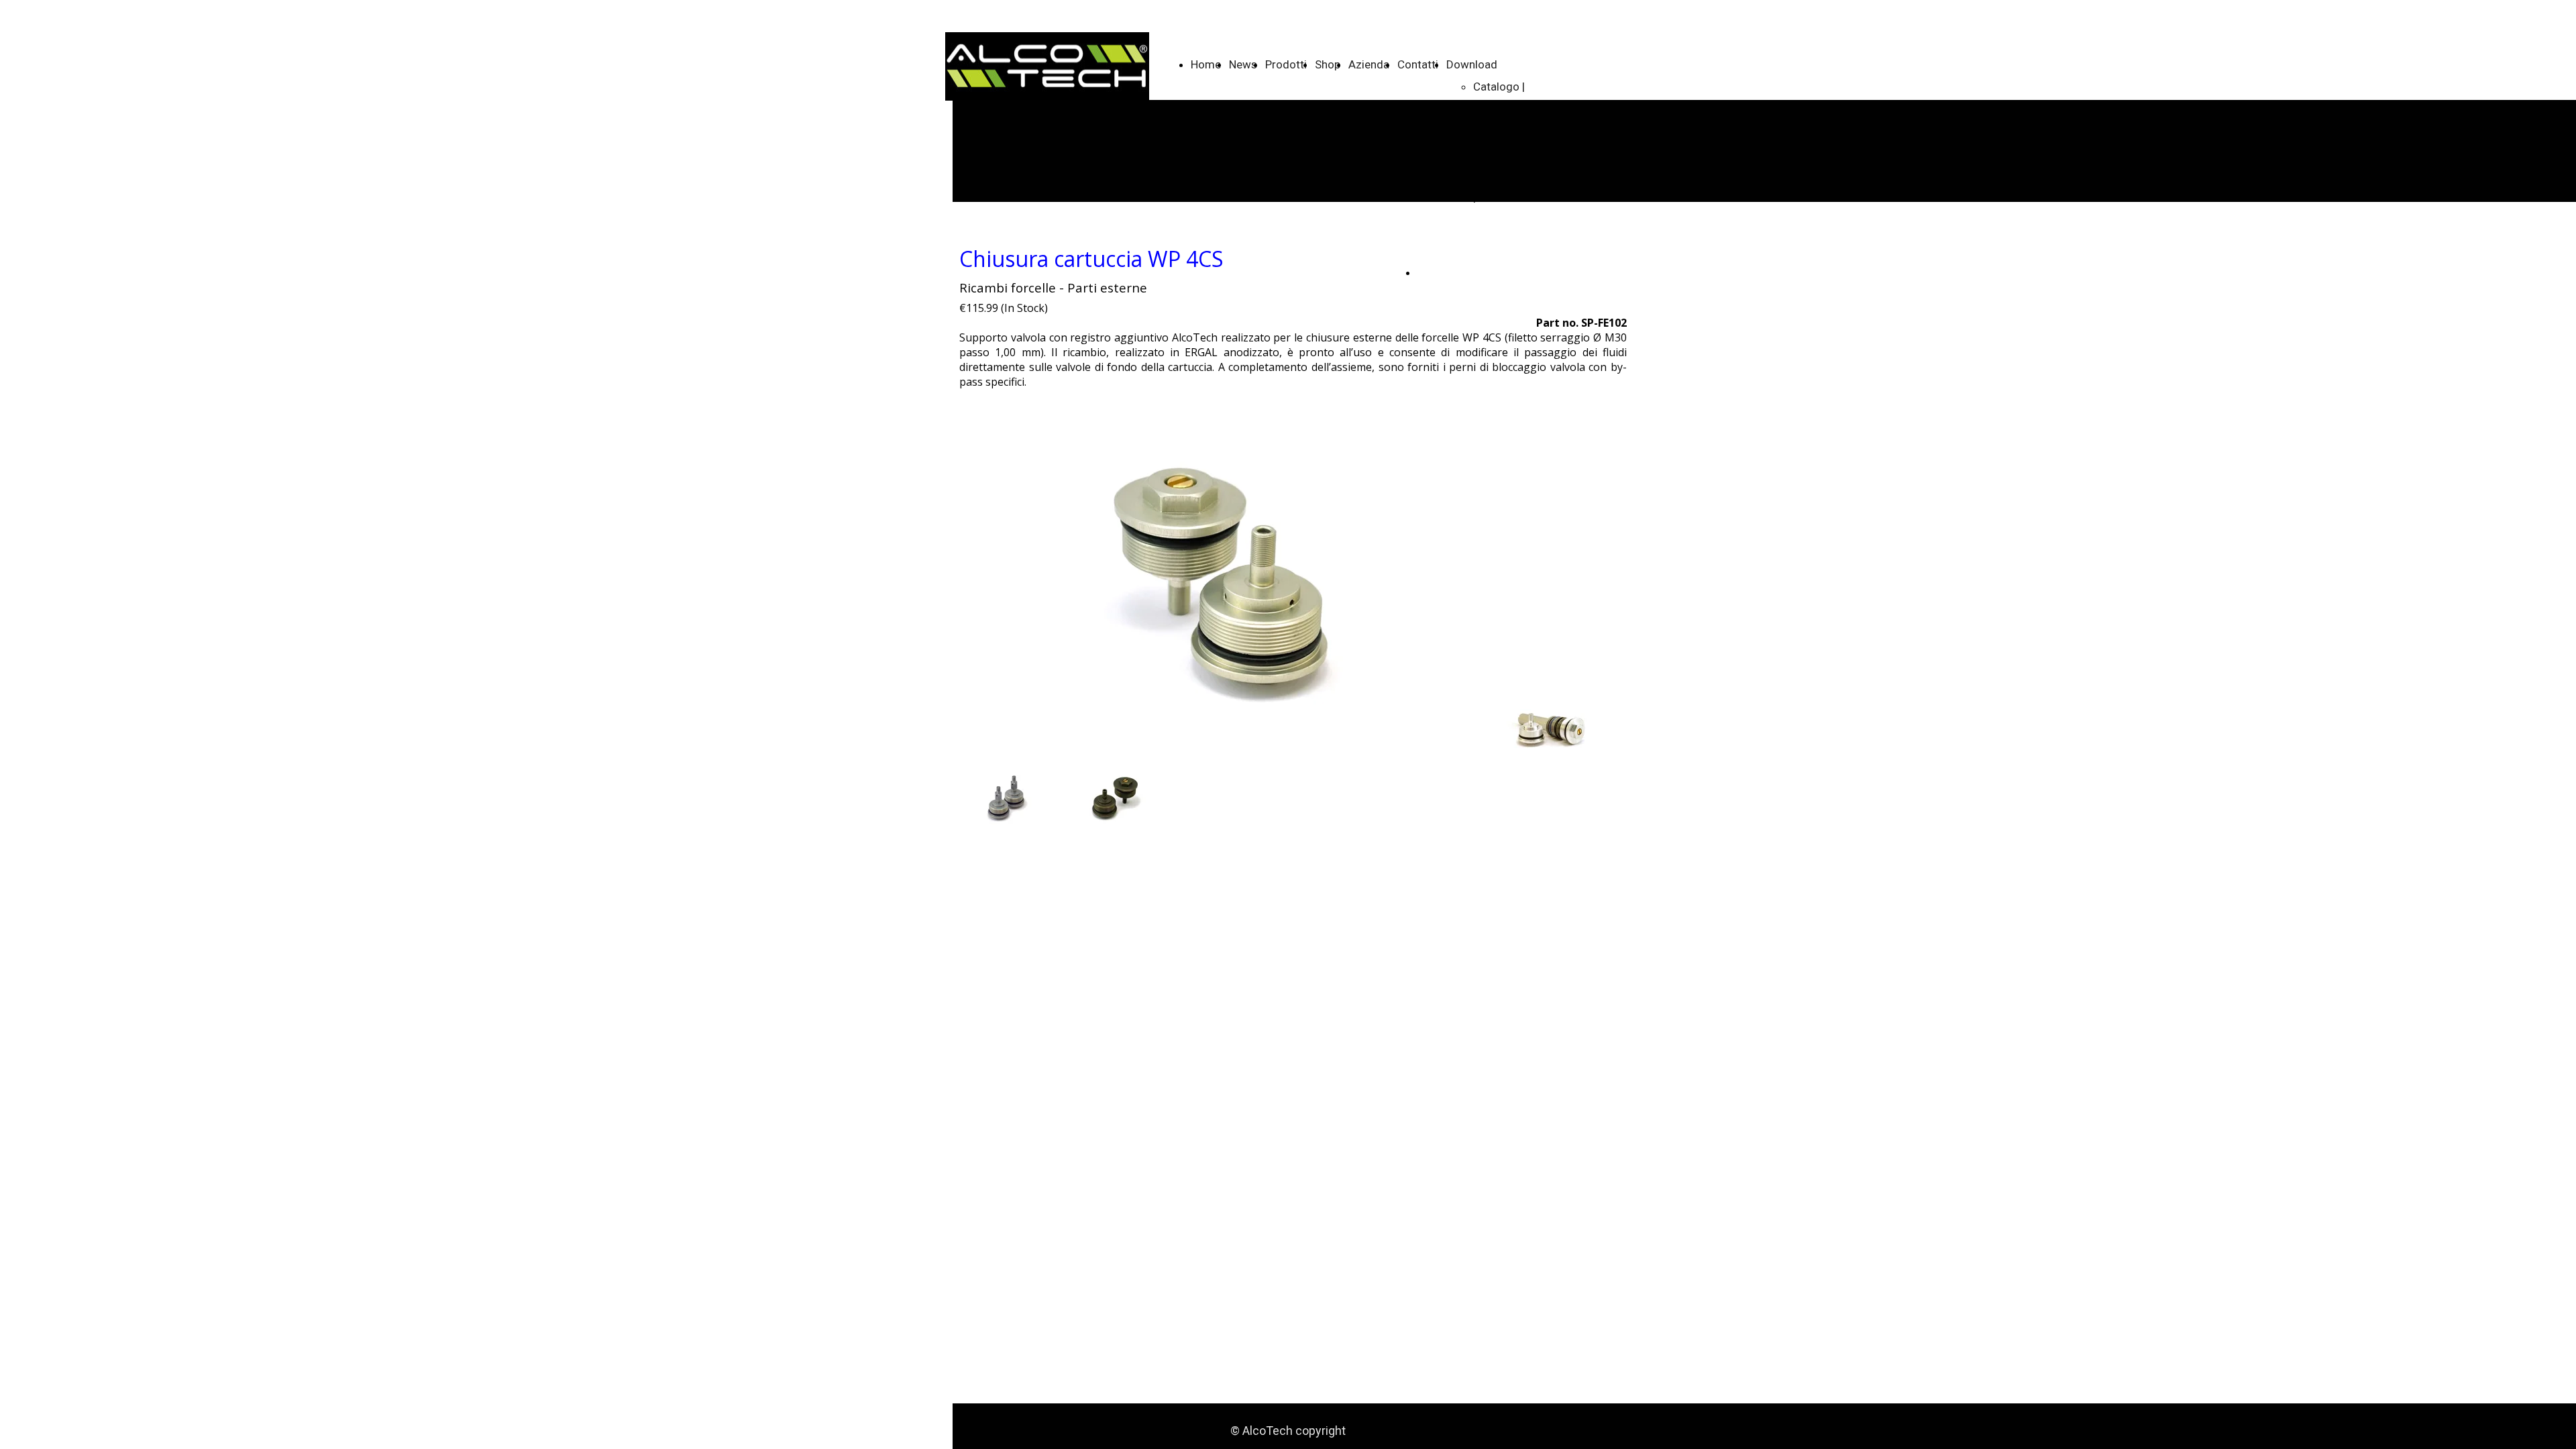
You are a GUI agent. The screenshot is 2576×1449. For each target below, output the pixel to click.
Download (1472, 64)
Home (1206, 64)
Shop (1328, 64)
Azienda (1369, 64)
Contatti (1418, 64)
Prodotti (1286, 64)
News (1243, 64)
